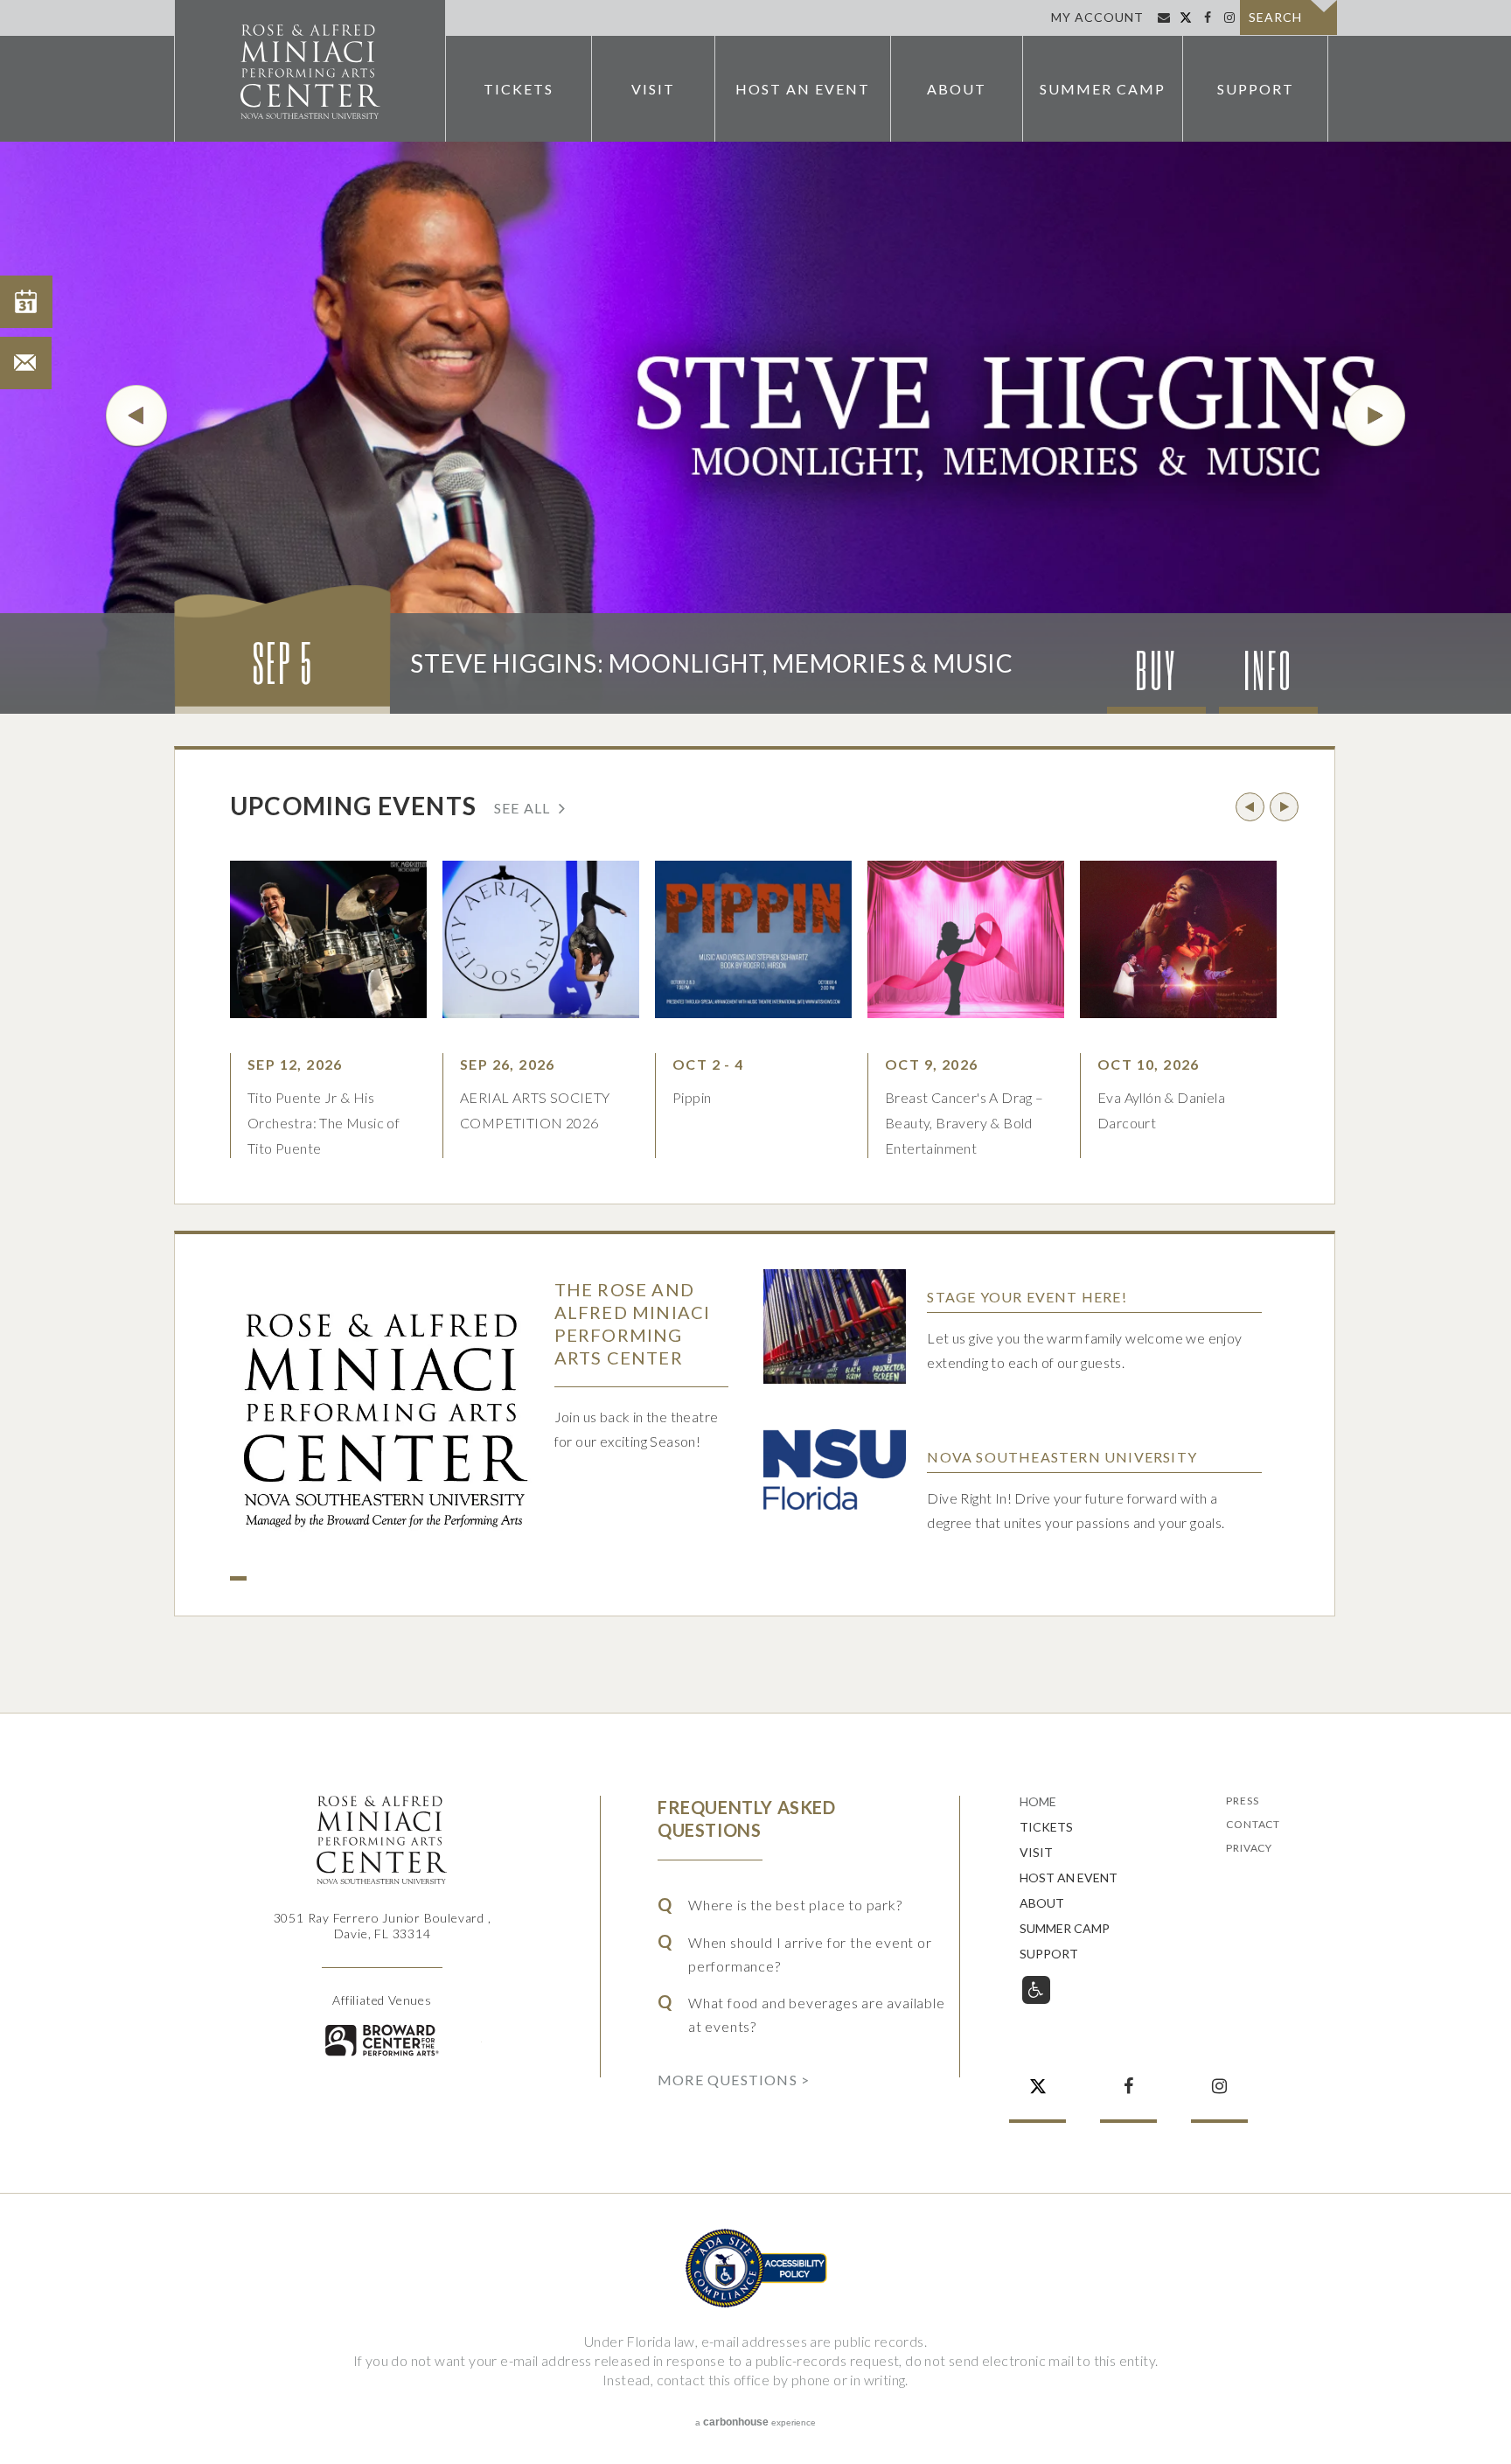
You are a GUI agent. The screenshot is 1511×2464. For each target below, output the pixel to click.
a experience (755, 2422)
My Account (1097, 17)
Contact (1253, 1825)
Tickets (519, 89)
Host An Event (803, 89)
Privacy (1249, 1849)
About (957, 89)
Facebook (1207, 17)
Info (1268, 670)
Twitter (1185, 17)
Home (1038, 1802)
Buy (1156, 670)
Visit (653, 89)
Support (1256, 89)
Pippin (692, 1097)
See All (522, 807)
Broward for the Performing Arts (382, 2040)
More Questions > (734, 2079)
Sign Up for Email (1163, 17)
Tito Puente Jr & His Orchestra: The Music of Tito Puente (324, 1123)
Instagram (1229, 17)
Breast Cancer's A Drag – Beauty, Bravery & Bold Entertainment (964, 1123)
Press (1242, 1801)
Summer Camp (1103, 89)
